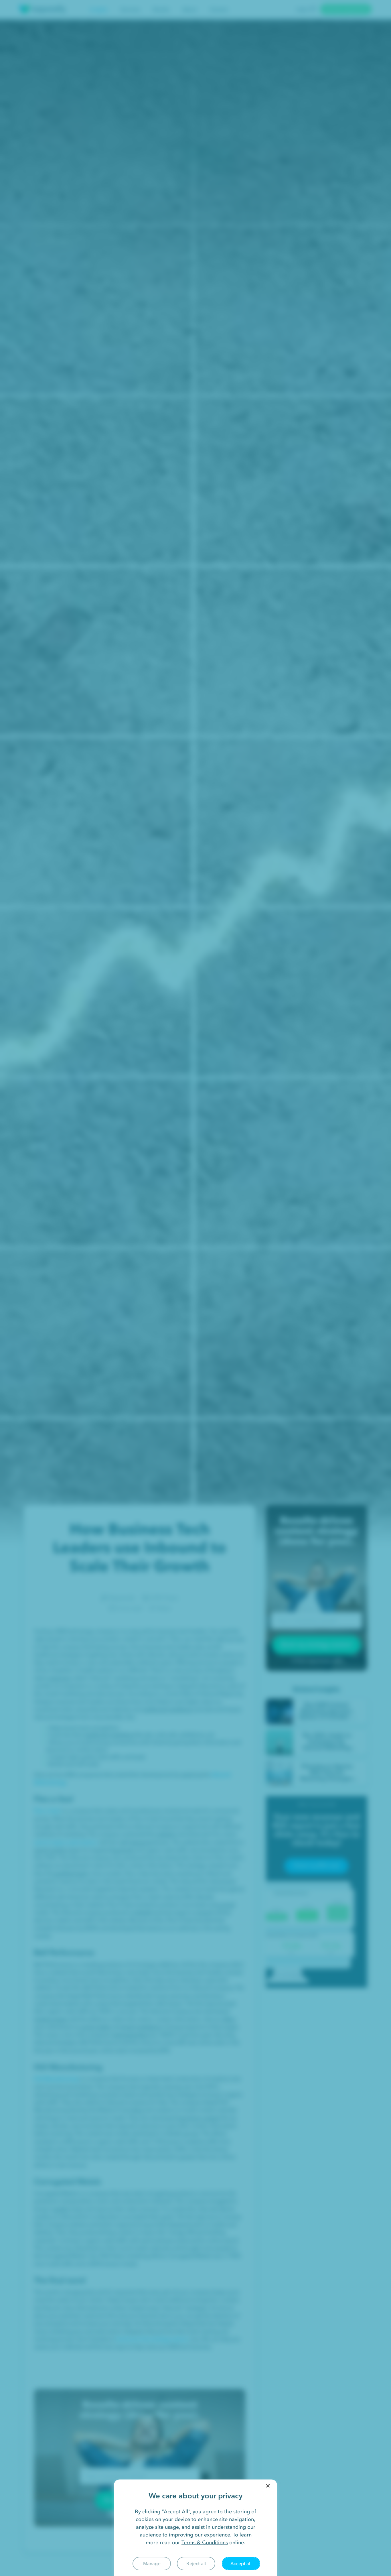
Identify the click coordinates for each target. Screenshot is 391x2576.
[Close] (268, 2486)
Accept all (241, 2563)
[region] (195, 2528)
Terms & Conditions (205, 2542)
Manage (152, 2563)
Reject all (196, 2563)
